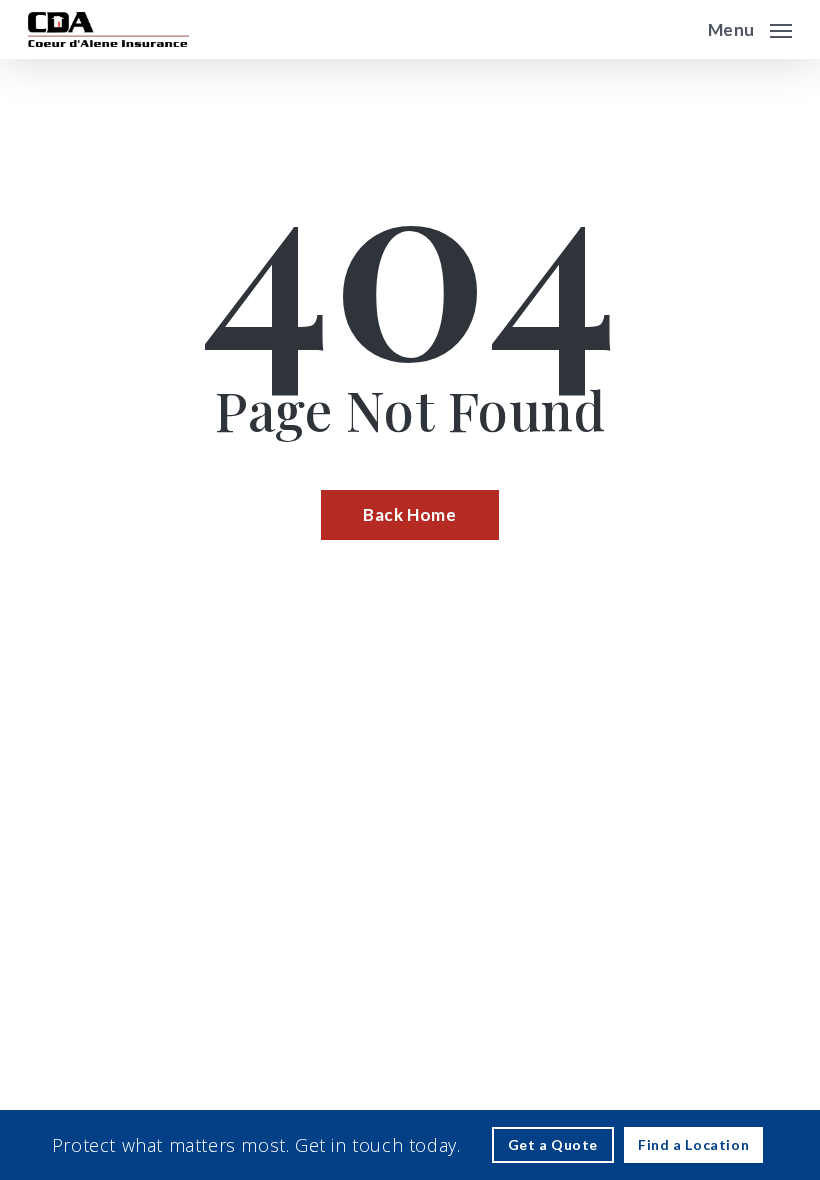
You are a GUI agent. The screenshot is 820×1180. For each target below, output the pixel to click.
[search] (679, 29)
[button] (750, 27)
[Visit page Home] (108, 29)
